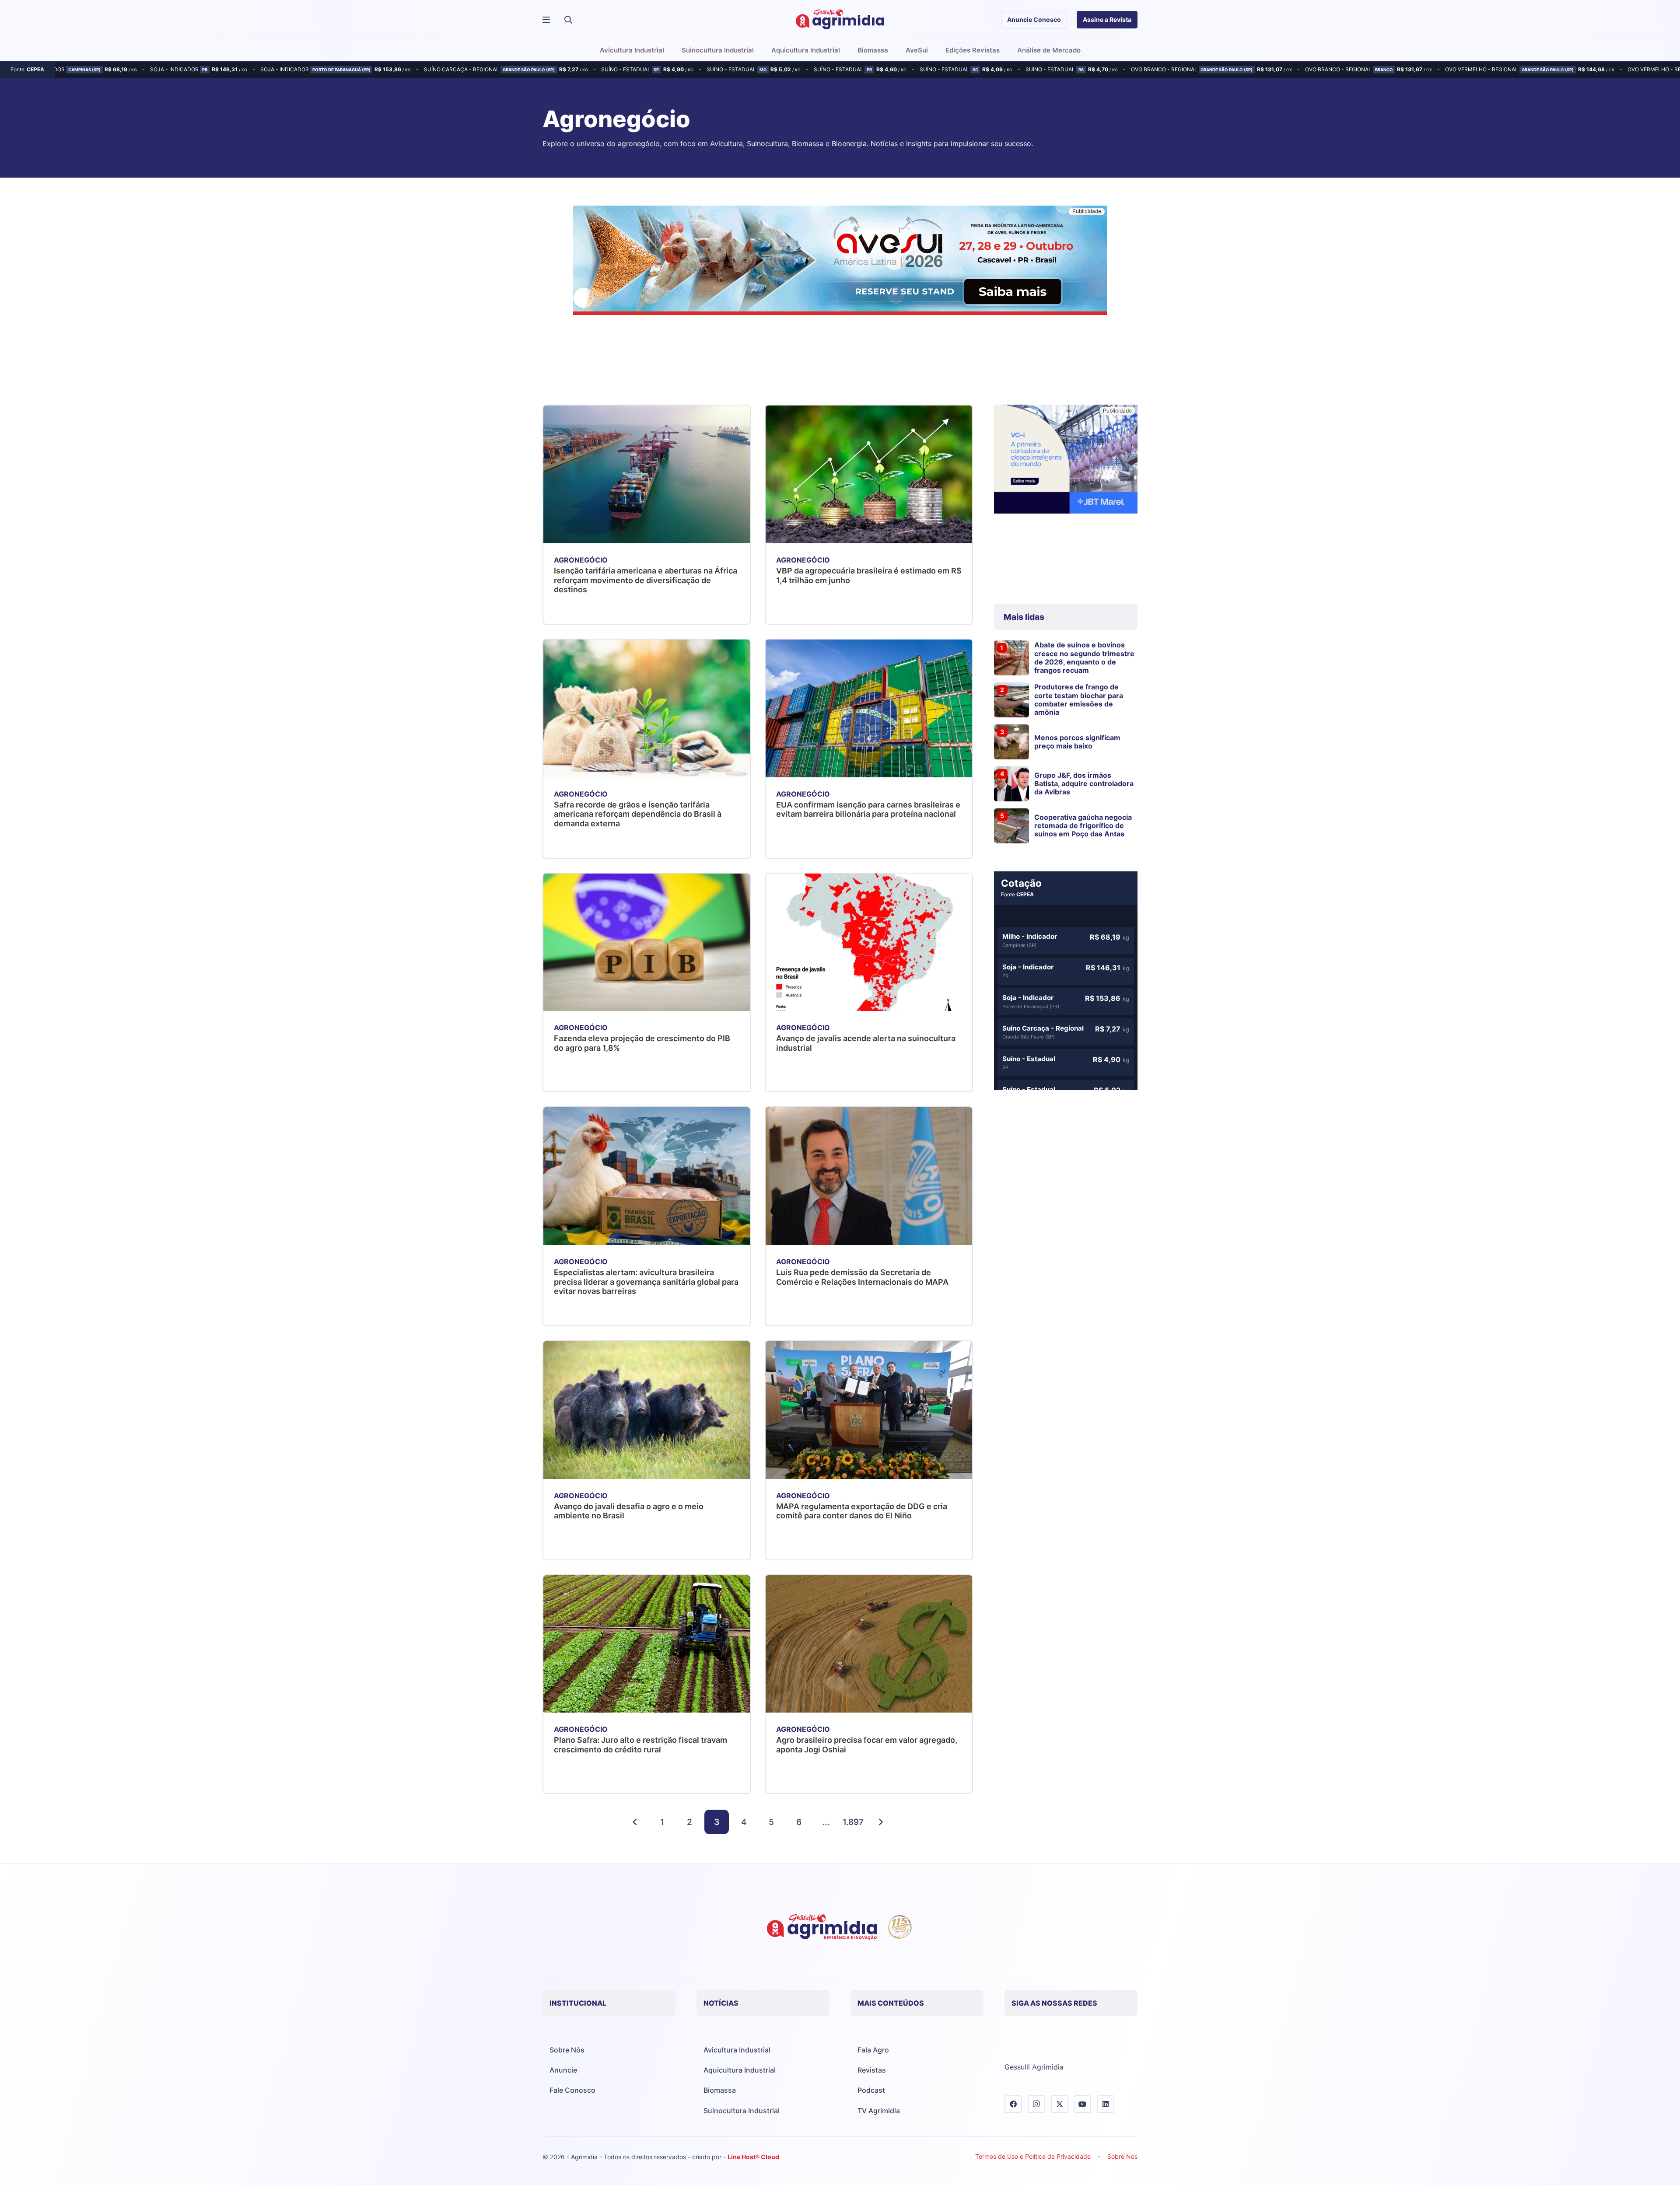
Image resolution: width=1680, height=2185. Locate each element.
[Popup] (546, 20)
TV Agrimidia (879, 2111)
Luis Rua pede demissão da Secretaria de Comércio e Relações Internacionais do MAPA (862, 1277)
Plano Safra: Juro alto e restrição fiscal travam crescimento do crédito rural (640, 1745)
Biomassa (720, 2090)
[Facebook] (1013, 2104)
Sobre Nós (567, 2050)
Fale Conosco (572, 2090)
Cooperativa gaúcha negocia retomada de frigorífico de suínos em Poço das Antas (1083, 825)
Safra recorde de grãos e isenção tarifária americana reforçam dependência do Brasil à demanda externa (638, 814)
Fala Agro (873, 2050)
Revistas (872, 2070)
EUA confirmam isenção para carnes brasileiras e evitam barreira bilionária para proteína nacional (868, 809)
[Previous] (635, 1822)
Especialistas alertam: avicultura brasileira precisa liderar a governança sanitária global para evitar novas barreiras (646, 1282)
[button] (568, 20)
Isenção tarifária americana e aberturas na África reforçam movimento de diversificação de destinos (646, 580)
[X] (1060, 2104)
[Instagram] (1036, 2104)
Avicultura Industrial (737, 2050)
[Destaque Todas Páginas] (840, 262)
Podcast (871, 2090)
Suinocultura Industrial (742, 2111)
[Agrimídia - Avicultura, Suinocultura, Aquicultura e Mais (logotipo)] (840, 20)
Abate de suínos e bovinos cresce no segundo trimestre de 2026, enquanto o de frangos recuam (1084, 657)
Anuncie (563, 2070)
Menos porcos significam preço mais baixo (1077, 742)
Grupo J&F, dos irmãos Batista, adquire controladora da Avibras (1084, 783)
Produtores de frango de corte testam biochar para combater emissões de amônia (1079, 699)
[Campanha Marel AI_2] (1066, 460)
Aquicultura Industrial (740, 2070)
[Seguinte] (881, 1822)
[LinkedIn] (1106, 2104)
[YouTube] (1082, 2104)
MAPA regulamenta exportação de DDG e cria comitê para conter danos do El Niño (862, 1511)
